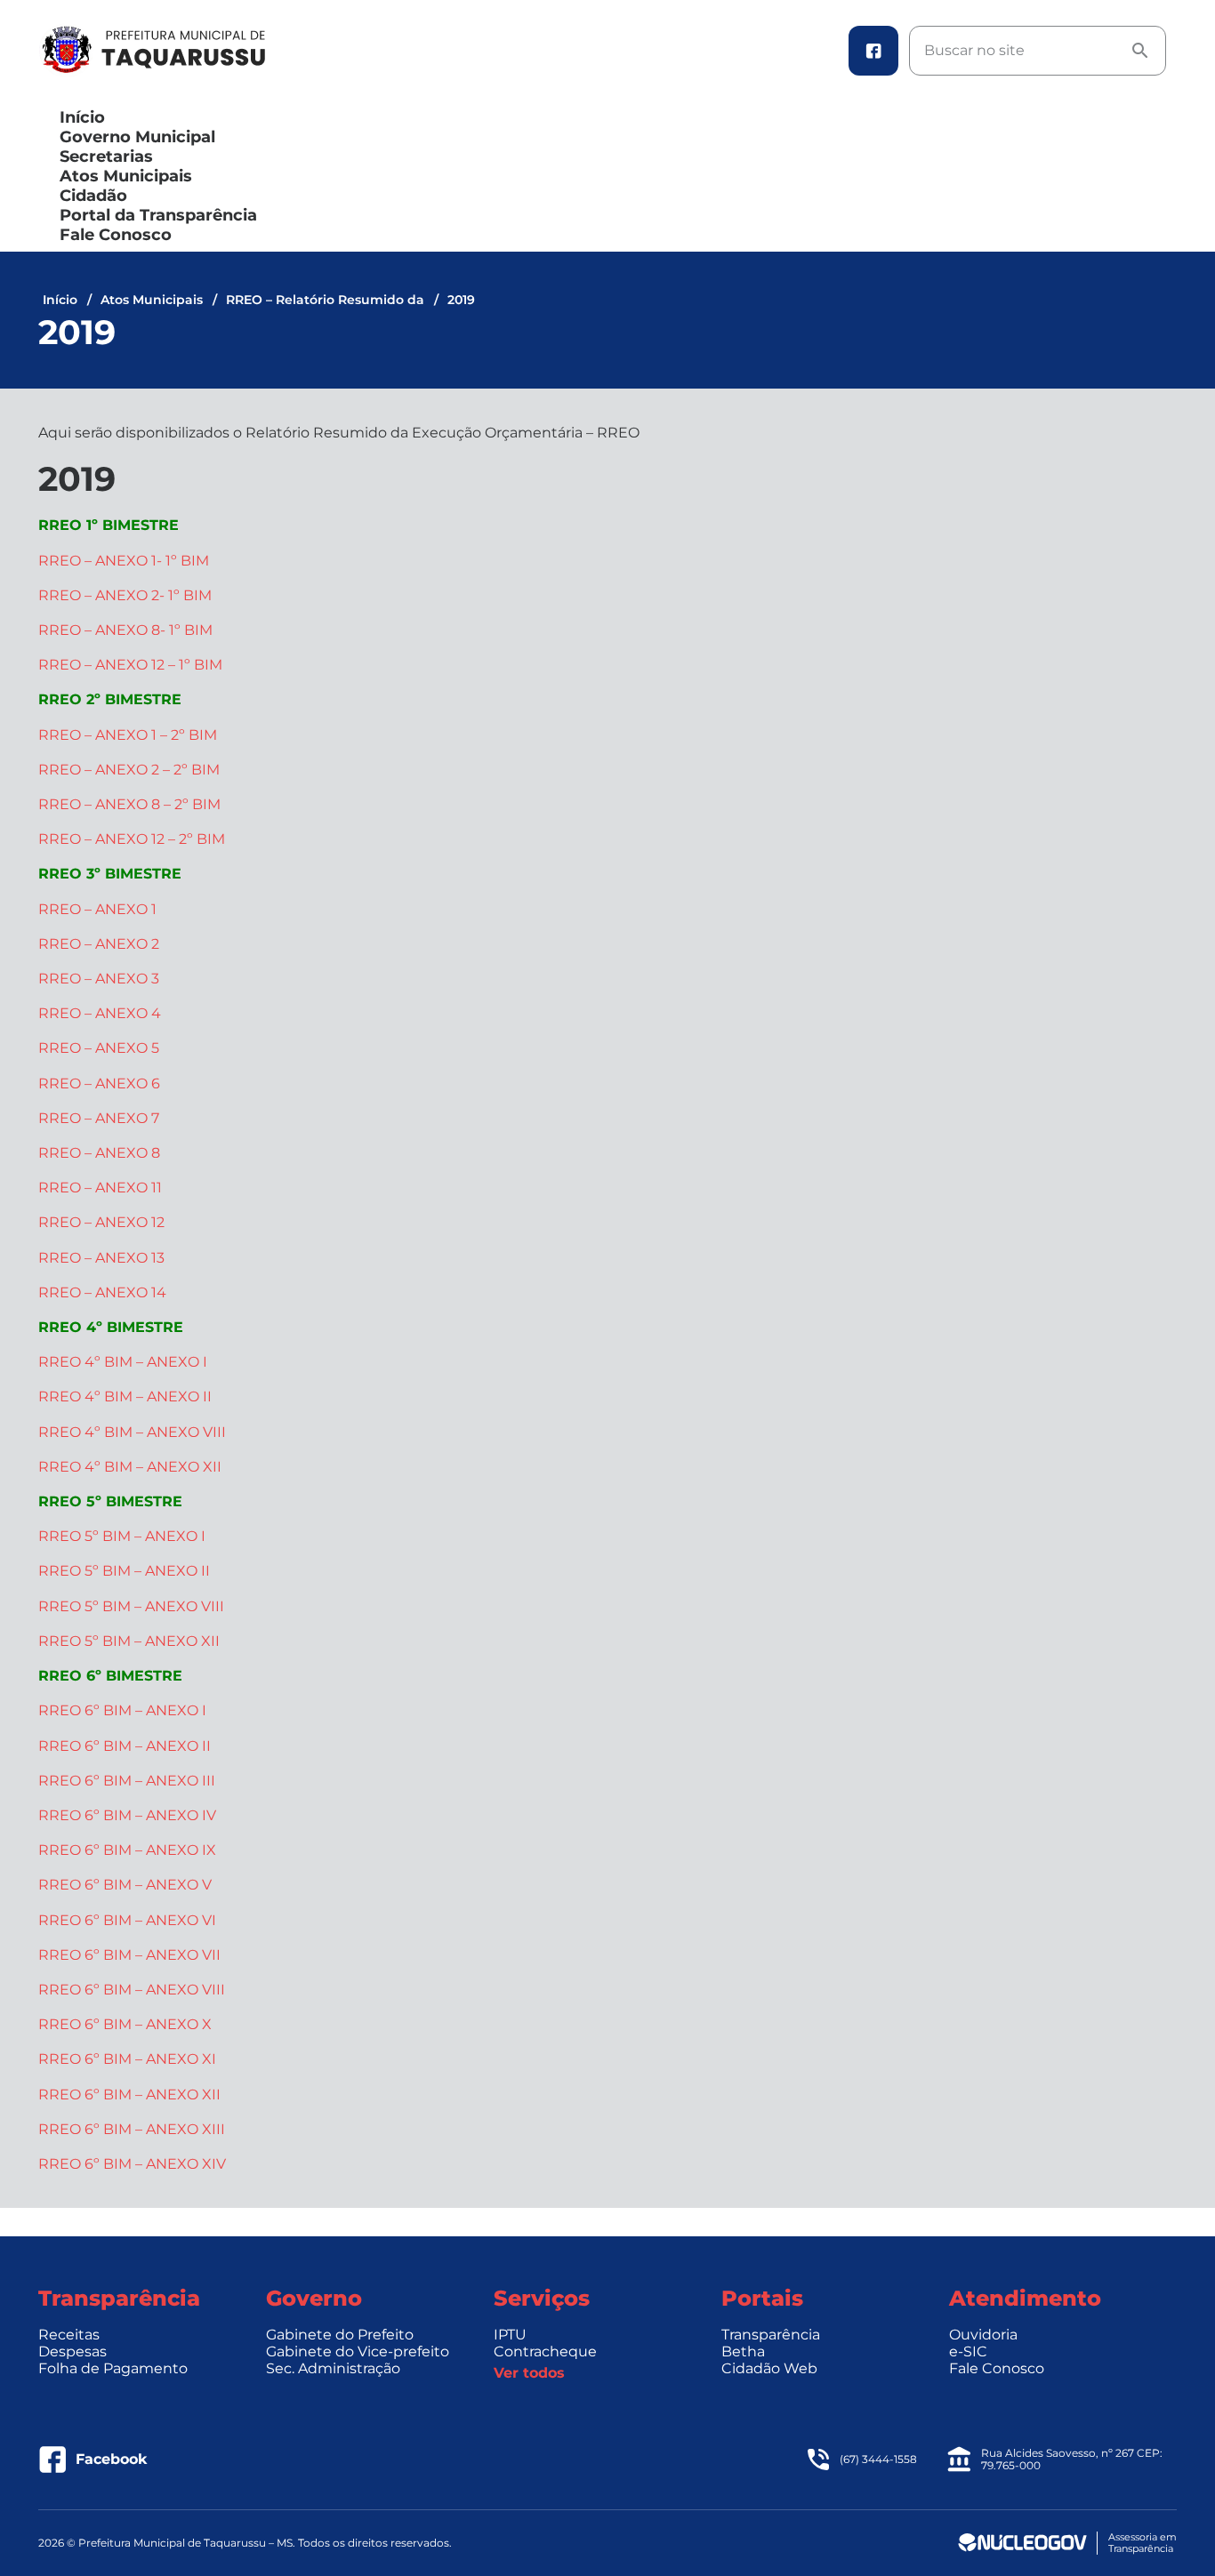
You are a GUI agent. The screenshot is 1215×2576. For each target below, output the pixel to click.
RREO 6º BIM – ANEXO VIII (132, 1990)
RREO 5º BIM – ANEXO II (124, 1571)
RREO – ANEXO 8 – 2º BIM (129, 804)
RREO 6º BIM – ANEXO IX (127, 1850)
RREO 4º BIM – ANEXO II (125, 1396)
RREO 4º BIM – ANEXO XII (130, 1467)
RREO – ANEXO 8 (99, 1153)
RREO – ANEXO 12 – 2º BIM (132, 839)
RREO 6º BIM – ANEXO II (125, 1746)
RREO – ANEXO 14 (102, 1292)
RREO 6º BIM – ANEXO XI (127, 2059)
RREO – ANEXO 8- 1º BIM (125, 630)
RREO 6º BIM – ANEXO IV (127, 1815)
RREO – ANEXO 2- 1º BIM (125, 595)
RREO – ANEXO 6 (99, 1083)
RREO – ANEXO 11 (100, 1188)
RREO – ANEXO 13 (101, 1258)
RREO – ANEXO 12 (101, 1222)
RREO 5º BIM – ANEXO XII (129, 1641)
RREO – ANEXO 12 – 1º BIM (130, 665)
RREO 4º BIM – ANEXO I (123, 1362)
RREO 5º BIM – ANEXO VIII (131, 1606)
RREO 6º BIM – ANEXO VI (127, 1920)
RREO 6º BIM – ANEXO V (125, 1885)
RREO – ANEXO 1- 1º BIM (124, 561)
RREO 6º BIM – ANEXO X (125, 2024)
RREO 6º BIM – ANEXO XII (129, 2095)
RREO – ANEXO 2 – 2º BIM (129, 770)
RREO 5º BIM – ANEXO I (122, 1536)
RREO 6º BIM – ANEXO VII (129, 1955)
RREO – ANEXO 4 (100, 1013)
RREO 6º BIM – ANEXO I (122, 1710)
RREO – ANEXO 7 (99, 1118)
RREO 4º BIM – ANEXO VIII (132, 1432)
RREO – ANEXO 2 (99, 944)
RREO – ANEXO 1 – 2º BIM (128, 735)
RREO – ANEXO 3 (99, 979)
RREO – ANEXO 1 (97, 909)
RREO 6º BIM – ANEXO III (127, 1781)
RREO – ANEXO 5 (99, 1048)
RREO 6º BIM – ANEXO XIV (132, 2164)
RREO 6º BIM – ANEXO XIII (132, 2129)
